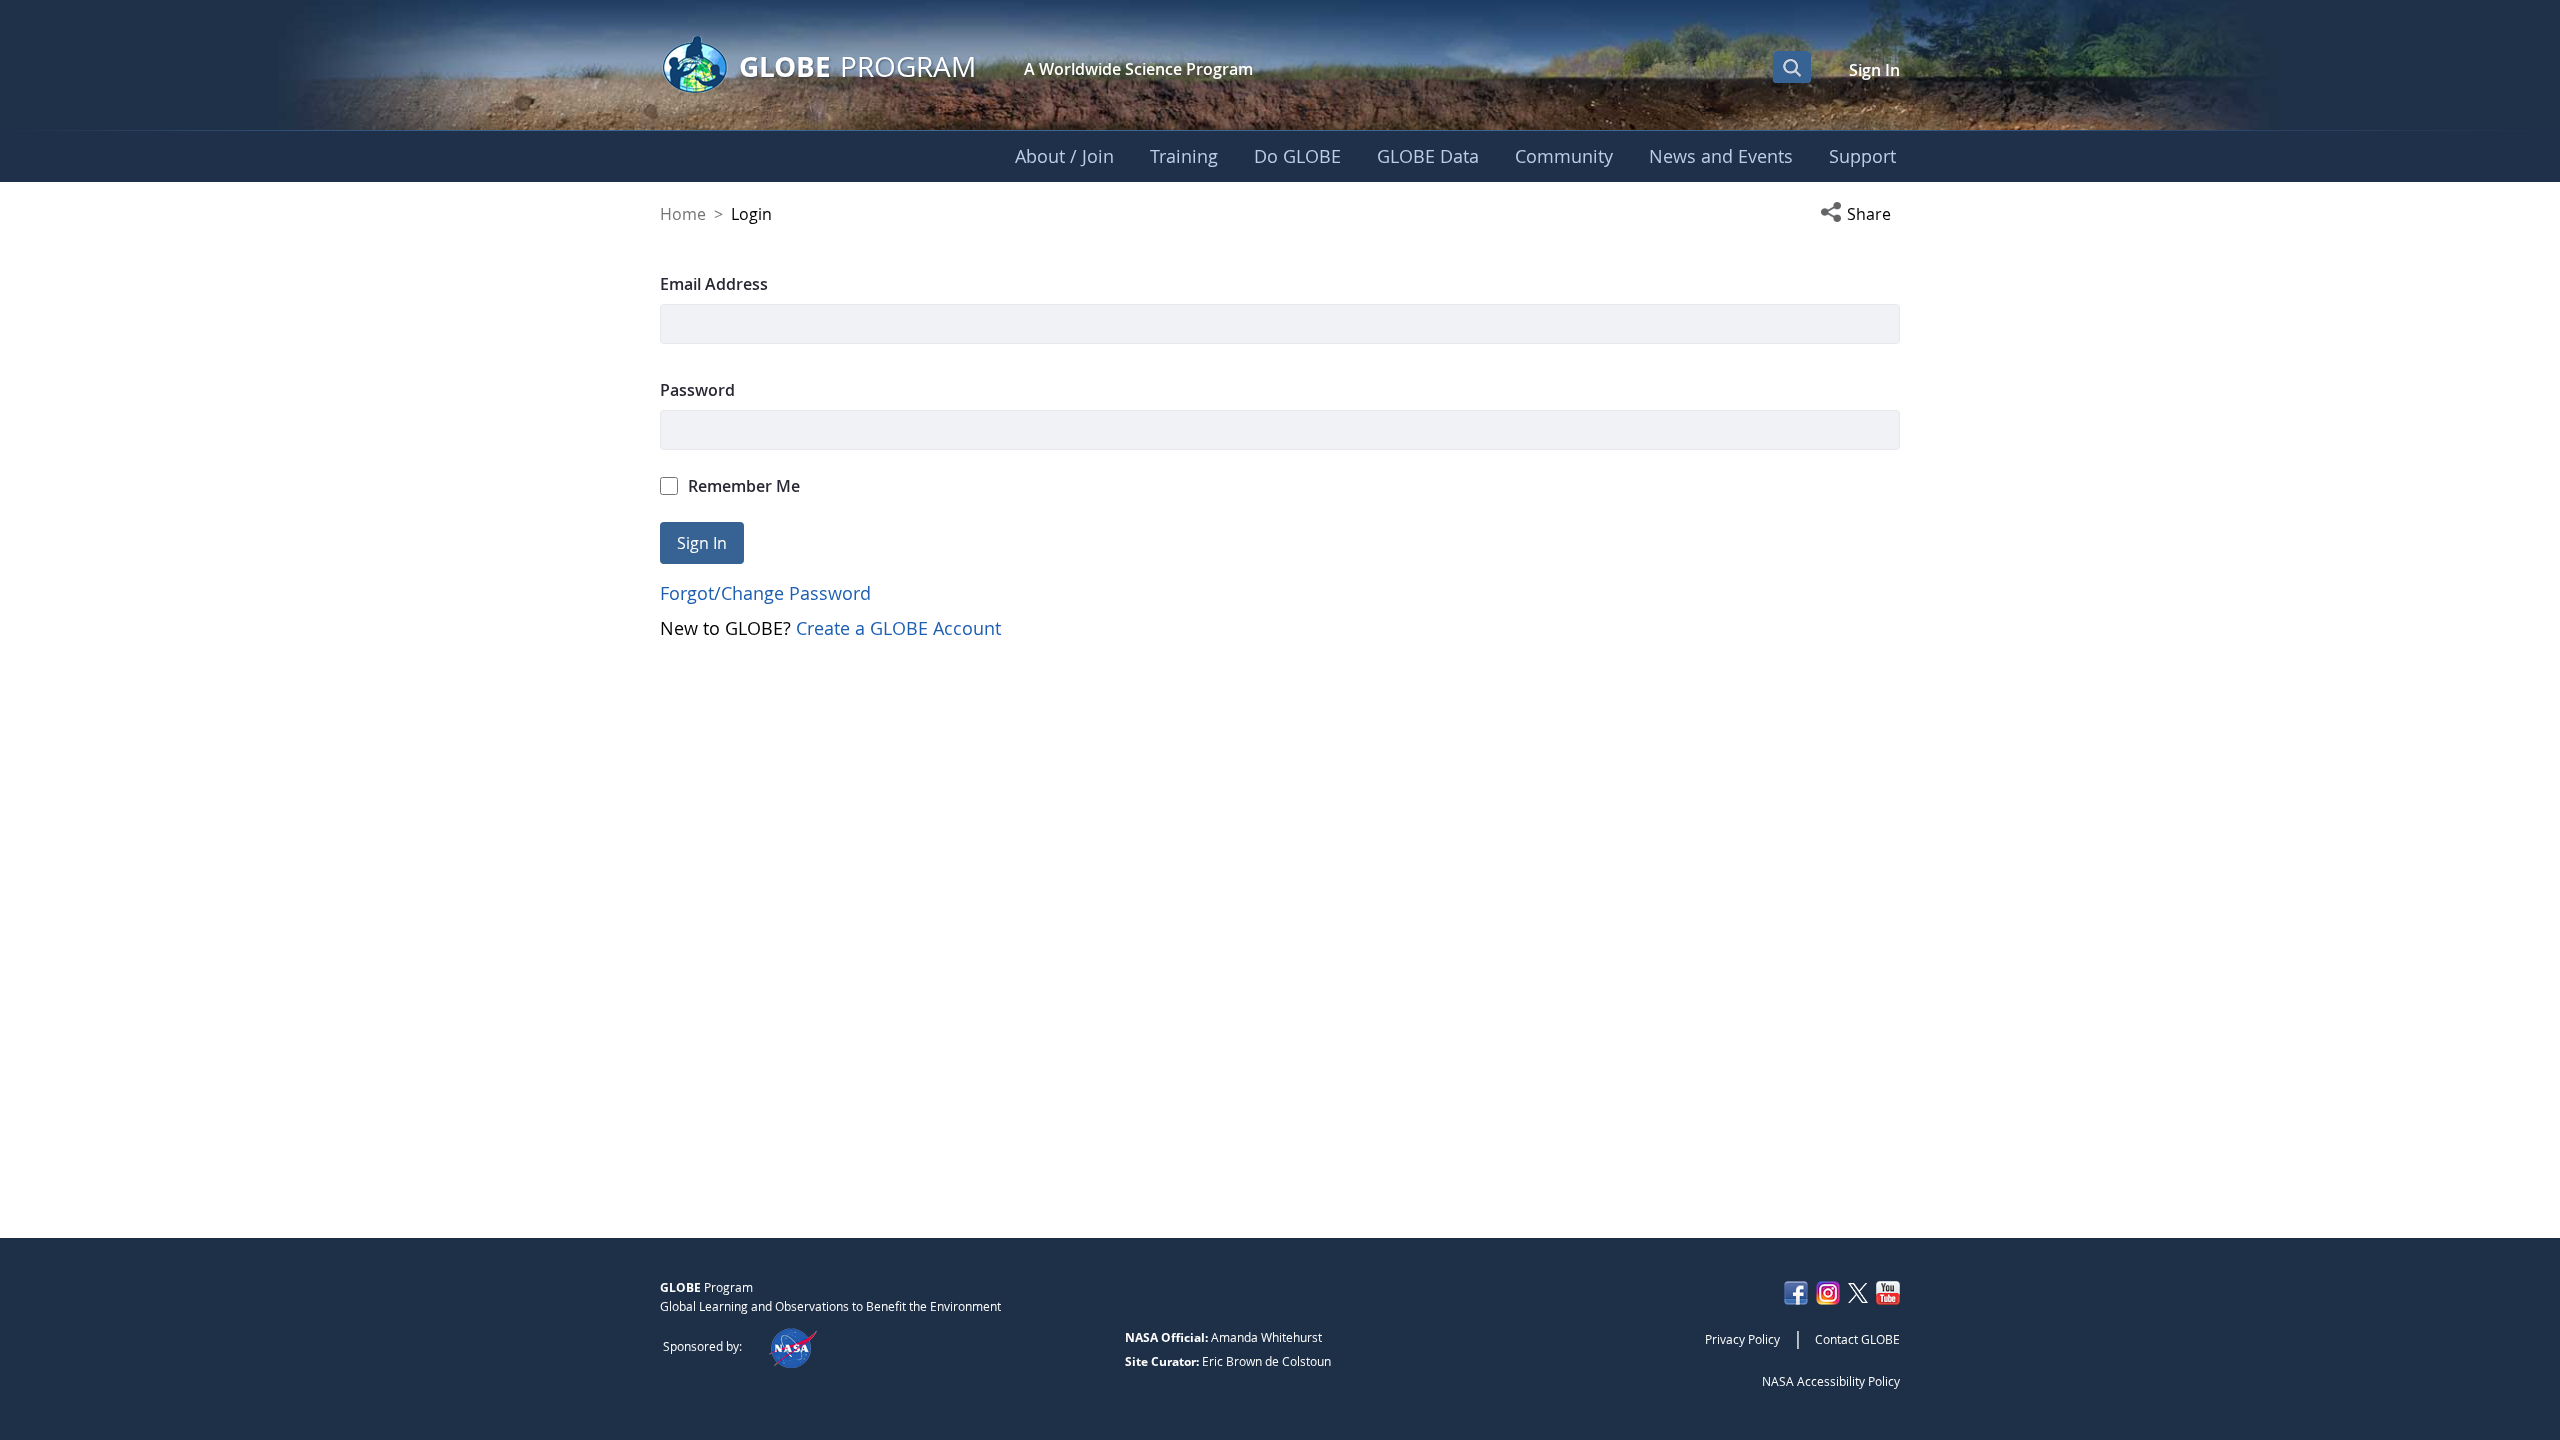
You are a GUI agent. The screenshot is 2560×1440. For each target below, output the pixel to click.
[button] (1860, 214)
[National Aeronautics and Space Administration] (792, 1346)
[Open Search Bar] (1792, 67)
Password (697, 390)
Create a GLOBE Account (898, 628)
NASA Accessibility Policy (1831, 1381)
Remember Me (744, 486)
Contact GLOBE (1857, 1339)
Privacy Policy (1742, 1339)
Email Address (714, 284)
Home (683, 214)
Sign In (1874, 70)
